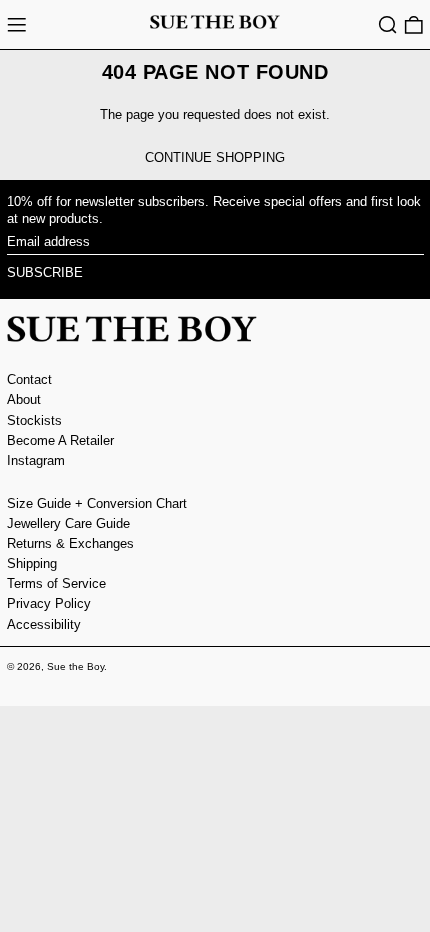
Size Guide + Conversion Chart (97, 503)
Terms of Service (56, 583)
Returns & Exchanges (70, 543)
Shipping (32, 563)
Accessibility (44, 624)
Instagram (36, 460)
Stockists (34, 420)
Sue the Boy (75, 666)
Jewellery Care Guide (68, 523)
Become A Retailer (60, 440)
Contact (29, 379)
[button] (388, 25)
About (24, 399)
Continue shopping (215, 157)
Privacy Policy (49, 603)
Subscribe (45, 272)
